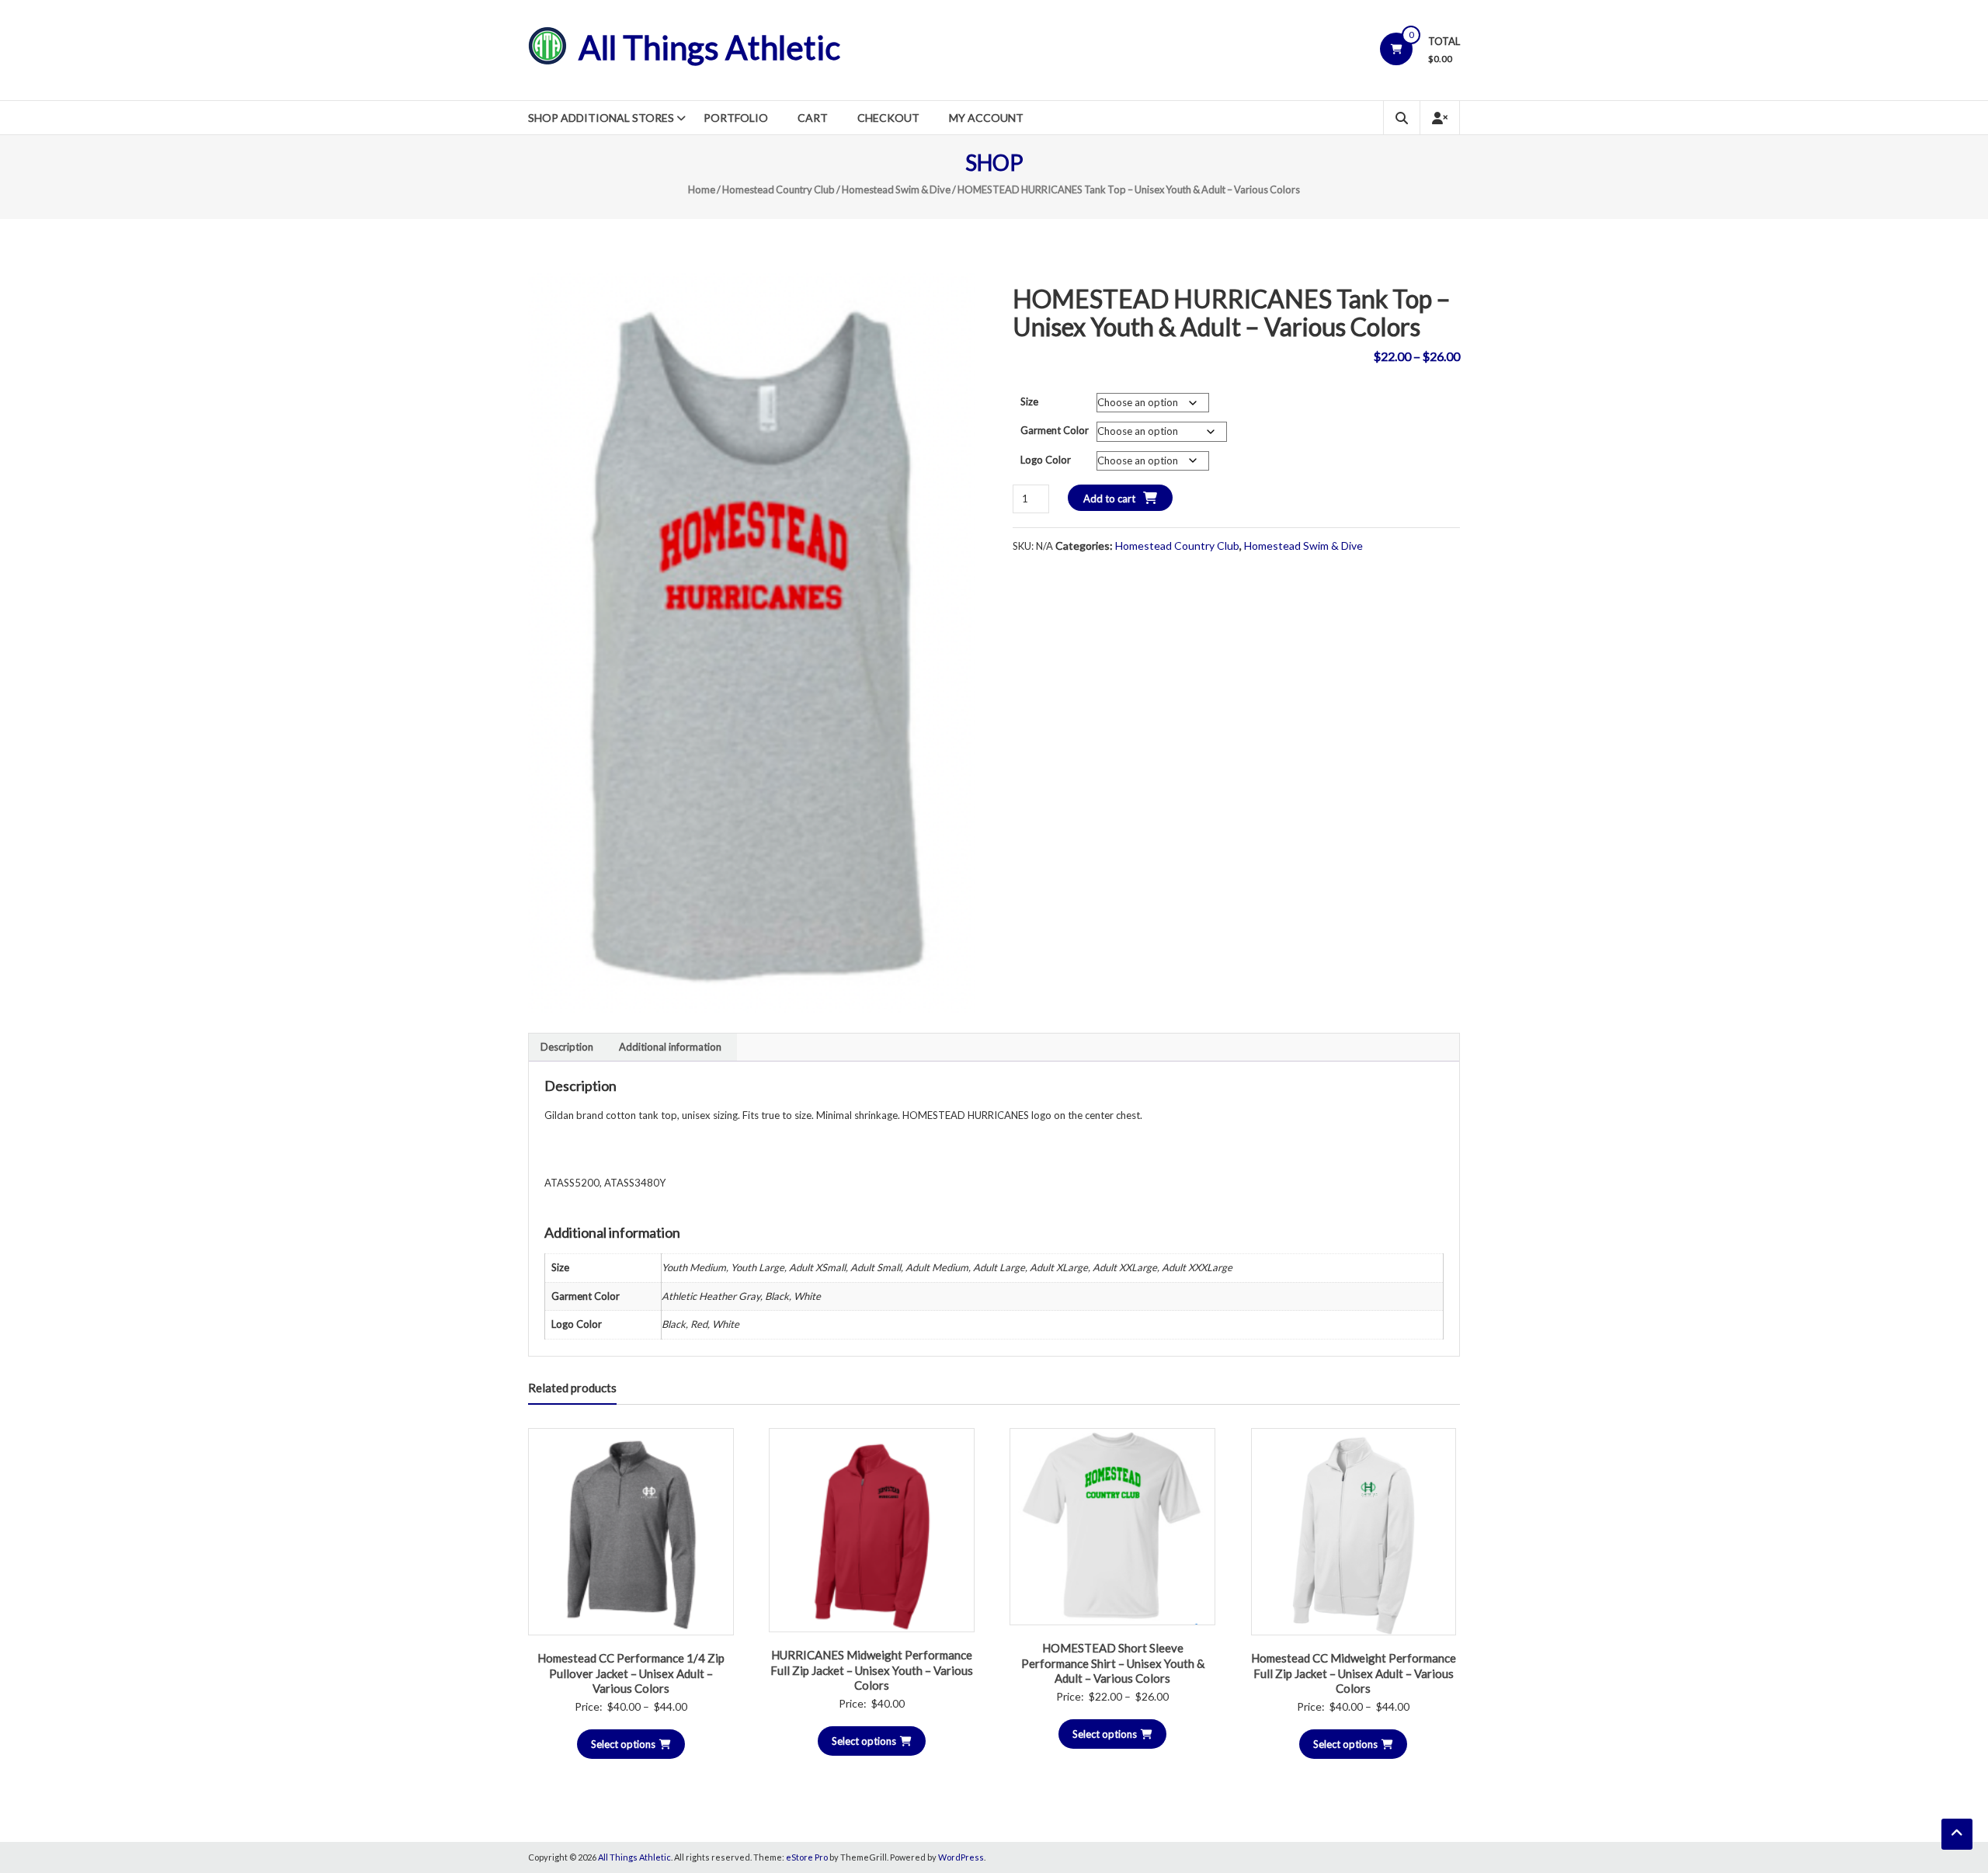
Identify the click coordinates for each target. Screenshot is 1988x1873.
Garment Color (1055, 430)
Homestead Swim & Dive (896, 189)
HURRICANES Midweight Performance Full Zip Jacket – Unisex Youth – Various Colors (872, 1670)
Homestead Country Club (779, 189)
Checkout (888, 118)
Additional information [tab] (670, 1047)
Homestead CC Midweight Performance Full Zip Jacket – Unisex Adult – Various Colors (1354, 1673)
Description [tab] (567, 1047)
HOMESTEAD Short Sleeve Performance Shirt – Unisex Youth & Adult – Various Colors (1113, 1663)
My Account (986, 118)
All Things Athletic (709, 47)
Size (1029, 401)
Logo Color (1046, 460)
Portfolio (736, 118)
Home (702, 189)
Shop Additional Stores (601, 118)
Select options (623, 1744)
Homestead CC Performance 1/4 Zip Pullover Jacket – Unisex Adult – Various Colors (631, 1673)
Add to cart (1109, 499)
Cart (813, 118)
